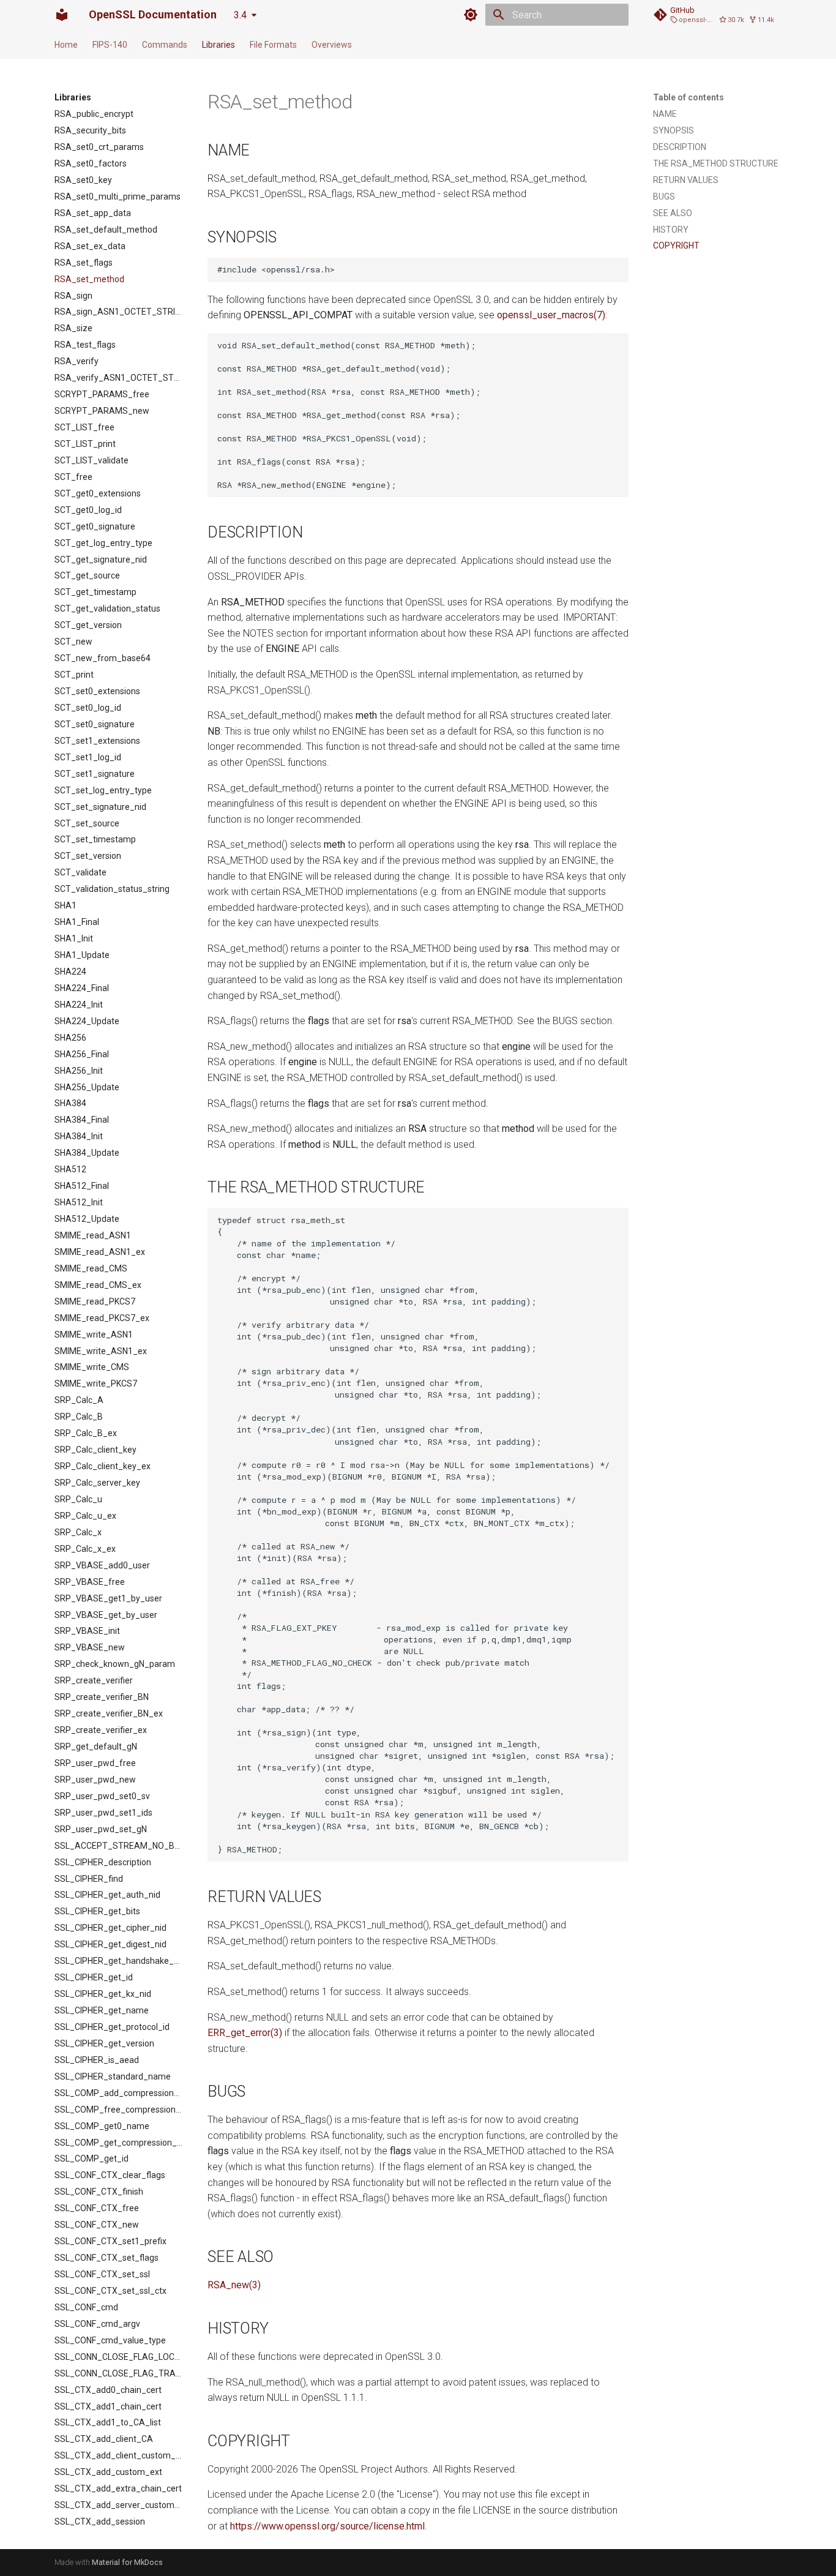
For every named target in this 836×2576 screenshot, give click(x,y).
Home (66, 45)
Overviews (332, 45)
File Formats (273, 45)
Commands (165, 45)
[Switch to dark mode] (471, 15)
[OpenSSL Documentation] (62, 15)
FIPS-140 (110, 45)
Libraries (218, 45)
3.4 (240, 15)
